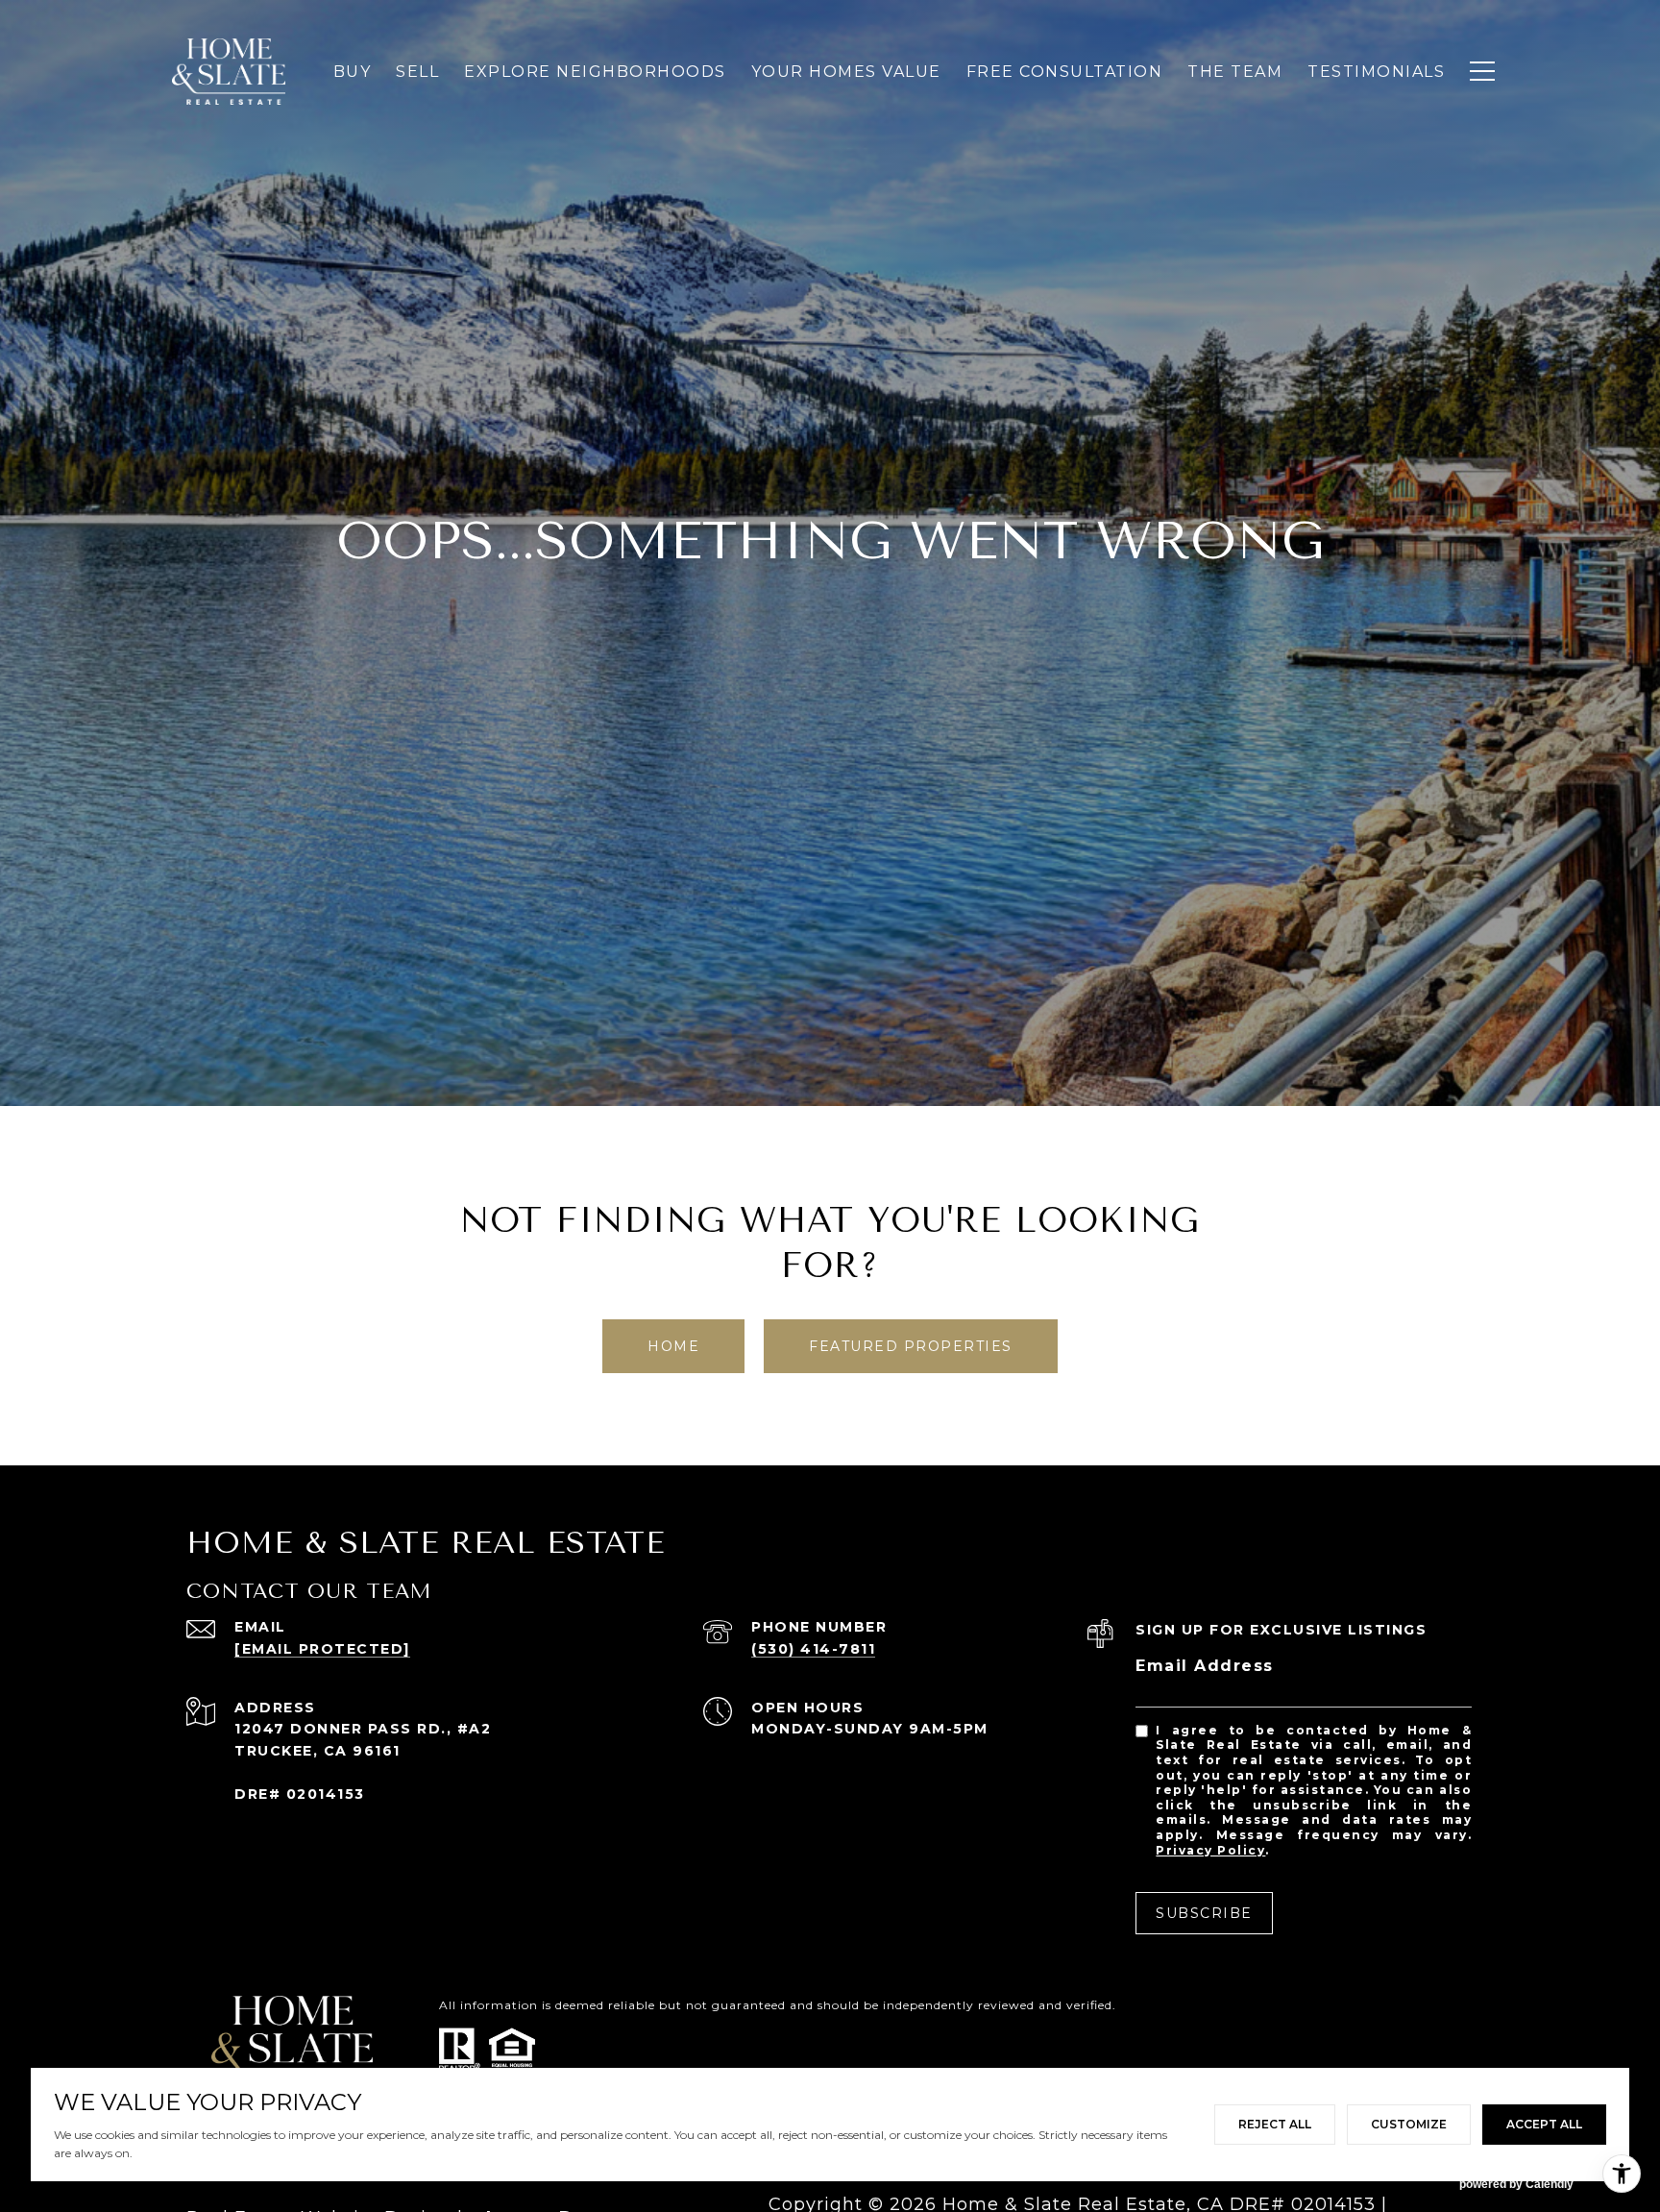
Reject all (1275, 2124)
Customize (1409, 2124)
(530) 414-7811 (813, 1649)
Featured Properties (911, 1346)
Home (673, 1346)
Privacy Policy (1210, 1850)
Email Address (1205, 1666)
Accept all (1544, 2124)
